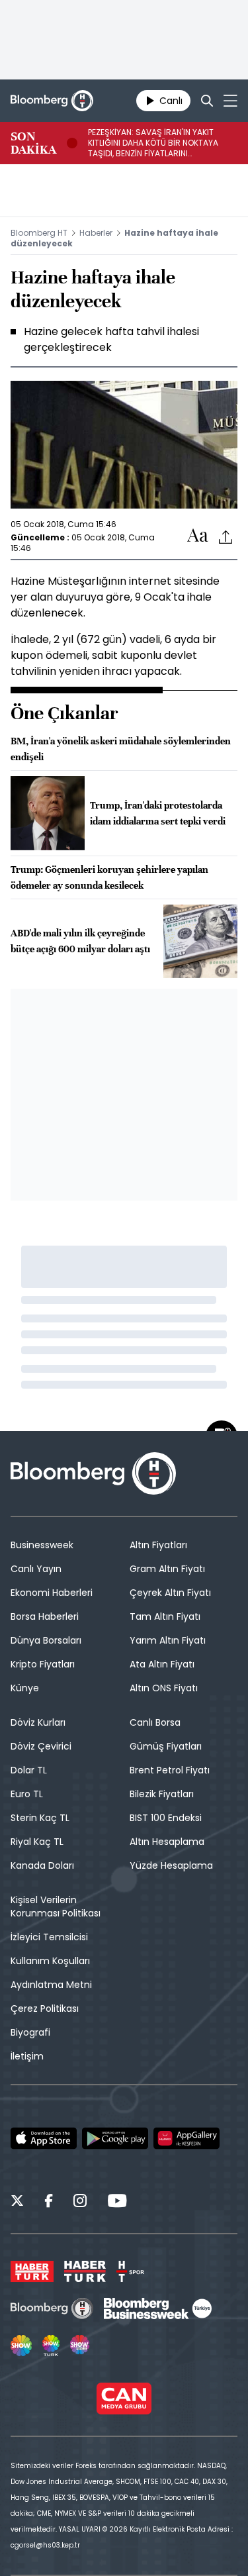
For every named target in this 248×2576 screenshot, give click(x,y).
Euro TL (27, 1794)
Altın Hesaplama (167, 1842)
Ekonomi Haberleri (52, 1593)
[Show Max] (81, 2346)
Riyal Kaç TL (37, 1842)
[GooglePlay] (115, 2138)
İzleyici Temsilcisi (49, 1937)
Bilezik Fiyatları (162, 1794)
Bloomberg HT (39, 233)
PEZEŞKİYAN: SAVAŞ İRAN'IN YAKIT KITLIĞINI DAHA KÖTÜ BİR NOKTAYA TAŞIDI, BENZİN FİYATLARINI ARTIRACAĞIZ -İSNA (153, 143)
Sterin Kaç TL (40, 1818)
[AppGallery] (186, 2138)
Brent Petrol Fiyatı (170, 1770)
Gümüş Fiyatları (166, 1746)
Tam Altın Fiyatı (165, 1616)
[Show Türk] (51, 2346)
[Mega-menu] (230, 101)
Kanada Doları (42, 1865)
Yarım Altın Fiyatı (168, 1640)
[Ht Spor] (130, 2271)
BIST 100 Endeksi (166, 1818)
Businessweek (42, 1545)
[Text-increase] (198, 536)
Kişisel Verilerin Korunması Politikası (56, 1907)
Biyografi (30, 2032)
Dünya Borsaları (46, 1640)
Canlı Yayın (36, 1569)
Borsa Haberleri (45, 1616)
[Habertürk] (32, 2271)
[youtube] (117, 2203)
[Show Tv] (21, 2346)
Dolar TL (29, 1770)
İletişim (27, 2056)
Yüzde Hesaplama (171, 1865)
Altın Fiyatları (158, 1545)
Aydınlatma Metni (51, 1985)
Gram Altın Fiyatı (167, 1569)
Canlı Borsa (155, 1722)
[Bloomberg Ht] (52, 2308)
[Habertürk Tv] (85, 2271)
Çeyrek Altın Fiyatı (170, 1593)
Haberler (96, 233)
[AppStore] (44, 2138)
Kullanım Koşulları (50, 1961)
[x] (17, 2203)
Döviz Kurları (38, 1722)
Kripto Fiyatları (43, 1664)
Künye (25, 1688)
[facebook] (49, 2203)
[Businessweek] (157, 2308)
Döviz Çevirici (41, 1746)
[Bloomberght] (52, 101)
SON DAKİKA (33, 143)
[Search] (207, 101)
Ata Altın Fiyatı (162, 1664)
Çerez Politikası (45, 2008)
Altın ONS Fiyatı (164, 1688)
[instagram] (80, 2203)
